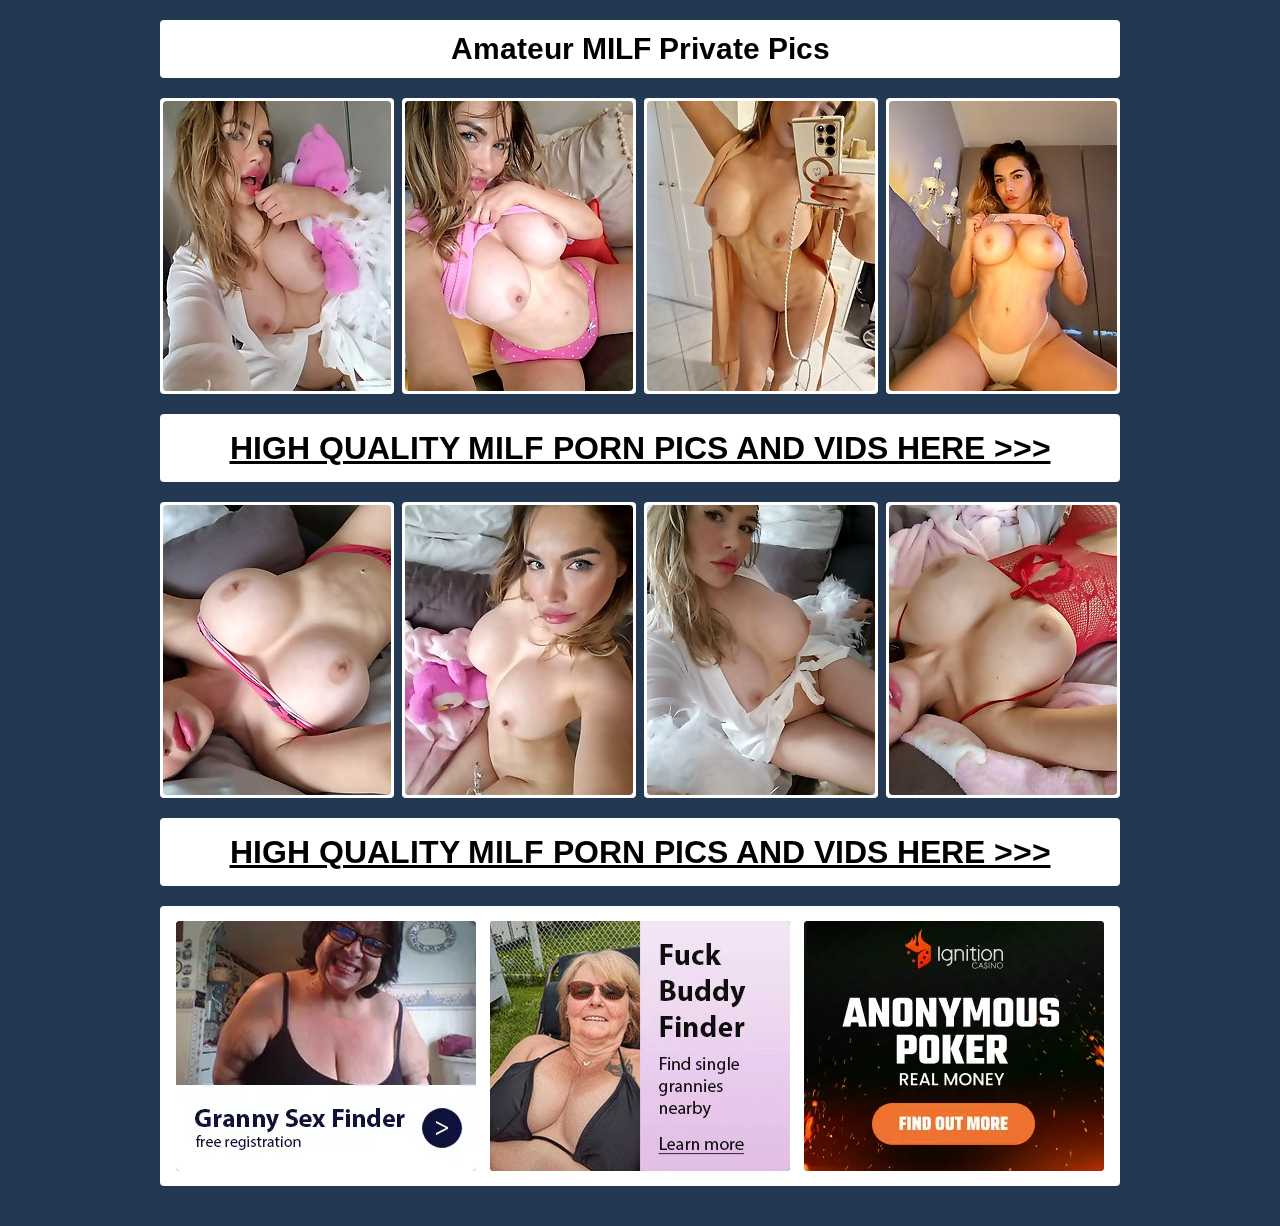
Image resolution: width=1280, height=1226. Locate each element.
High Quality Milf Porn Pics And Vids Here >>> (640, 448)
